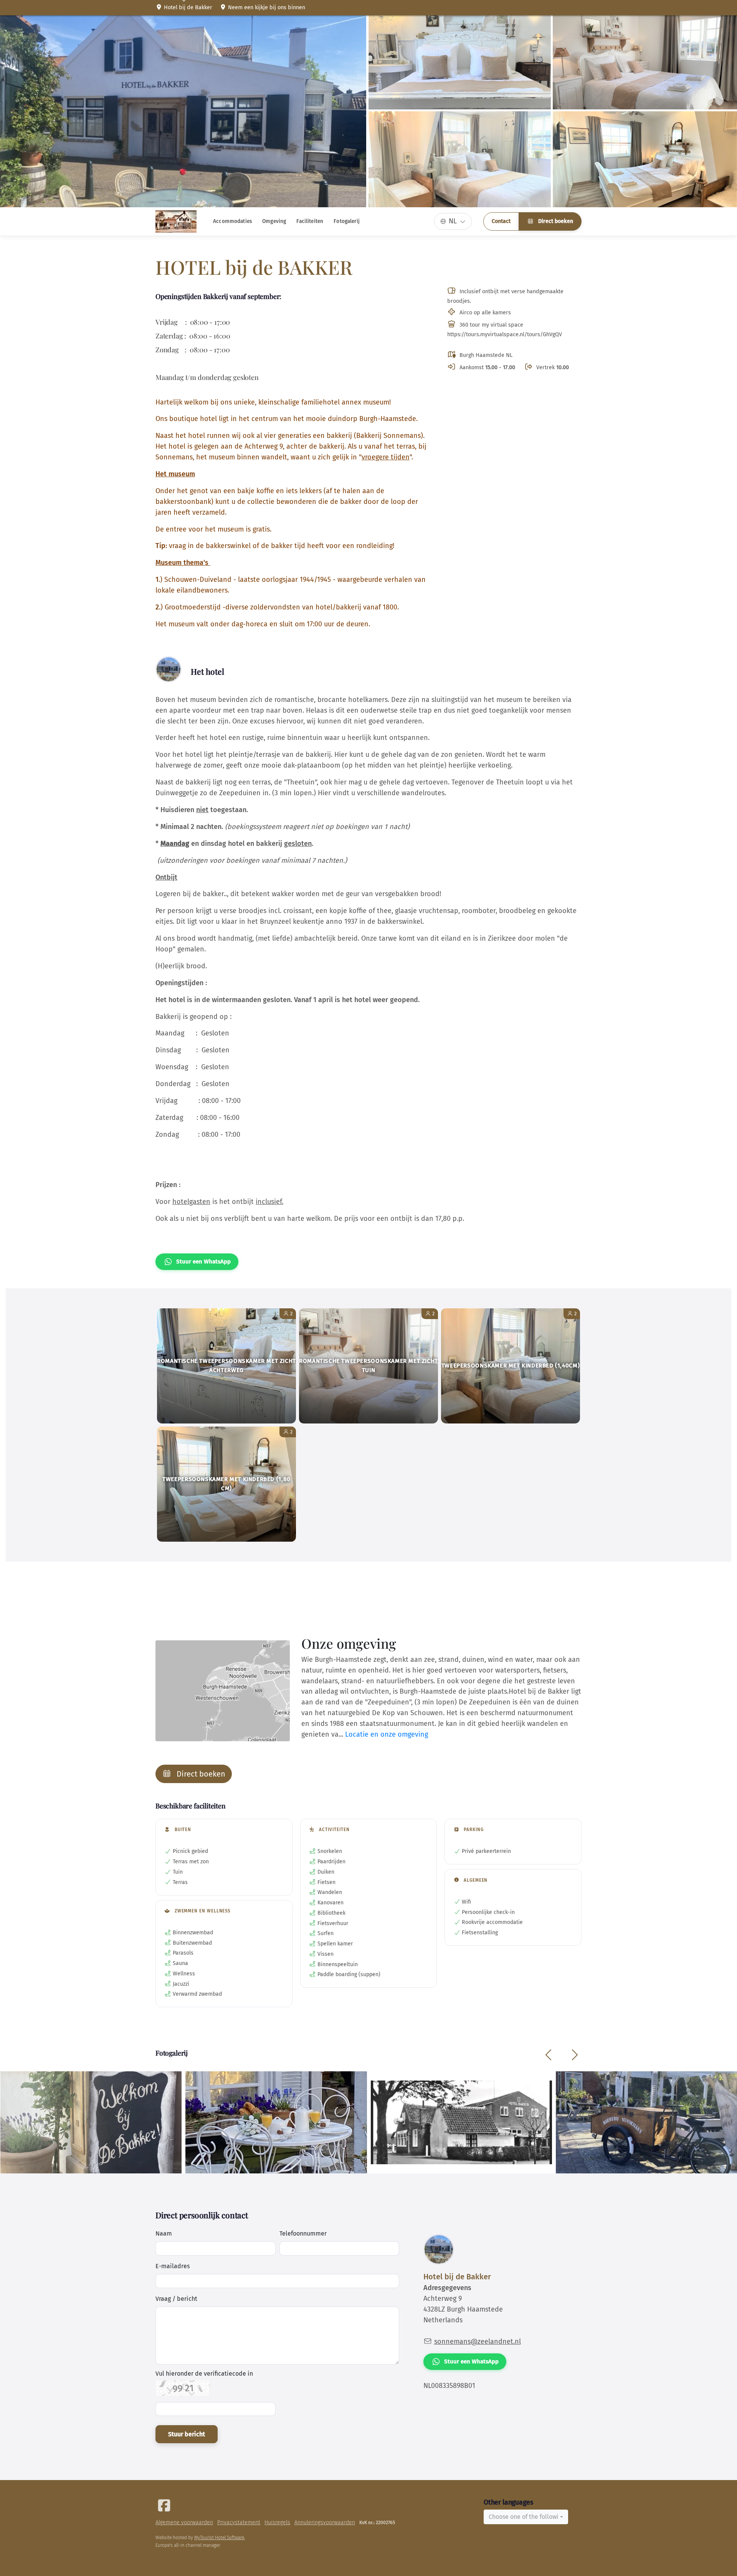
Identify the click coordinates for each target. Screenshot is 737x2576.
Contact (501, 221)
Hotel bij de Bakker (187, 7)
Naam (164, 2233)
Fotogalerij (347, 221)
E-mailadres (173, 2266)
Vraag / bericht (176, 2299)
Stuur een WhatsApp (203, 1262)
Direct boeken (555, 221)
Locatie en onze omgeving (387, 1734)
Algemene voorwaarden (184, 2522)
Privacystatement (239, 2522)
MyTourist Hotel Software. (220, 2538)
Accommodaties (232, 221)
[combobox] (526, 2517)
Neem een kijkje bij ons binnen (266, 7)
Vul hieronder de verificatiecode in (204, 2374)
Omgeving (274, 221)
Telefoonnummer (303, 2233)
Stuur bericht (187, 2434)
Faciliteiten (310, 221)
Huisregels (277, 2522)
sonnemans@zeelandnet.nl (478, 2342)
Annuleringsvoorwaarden (325, 2522)
